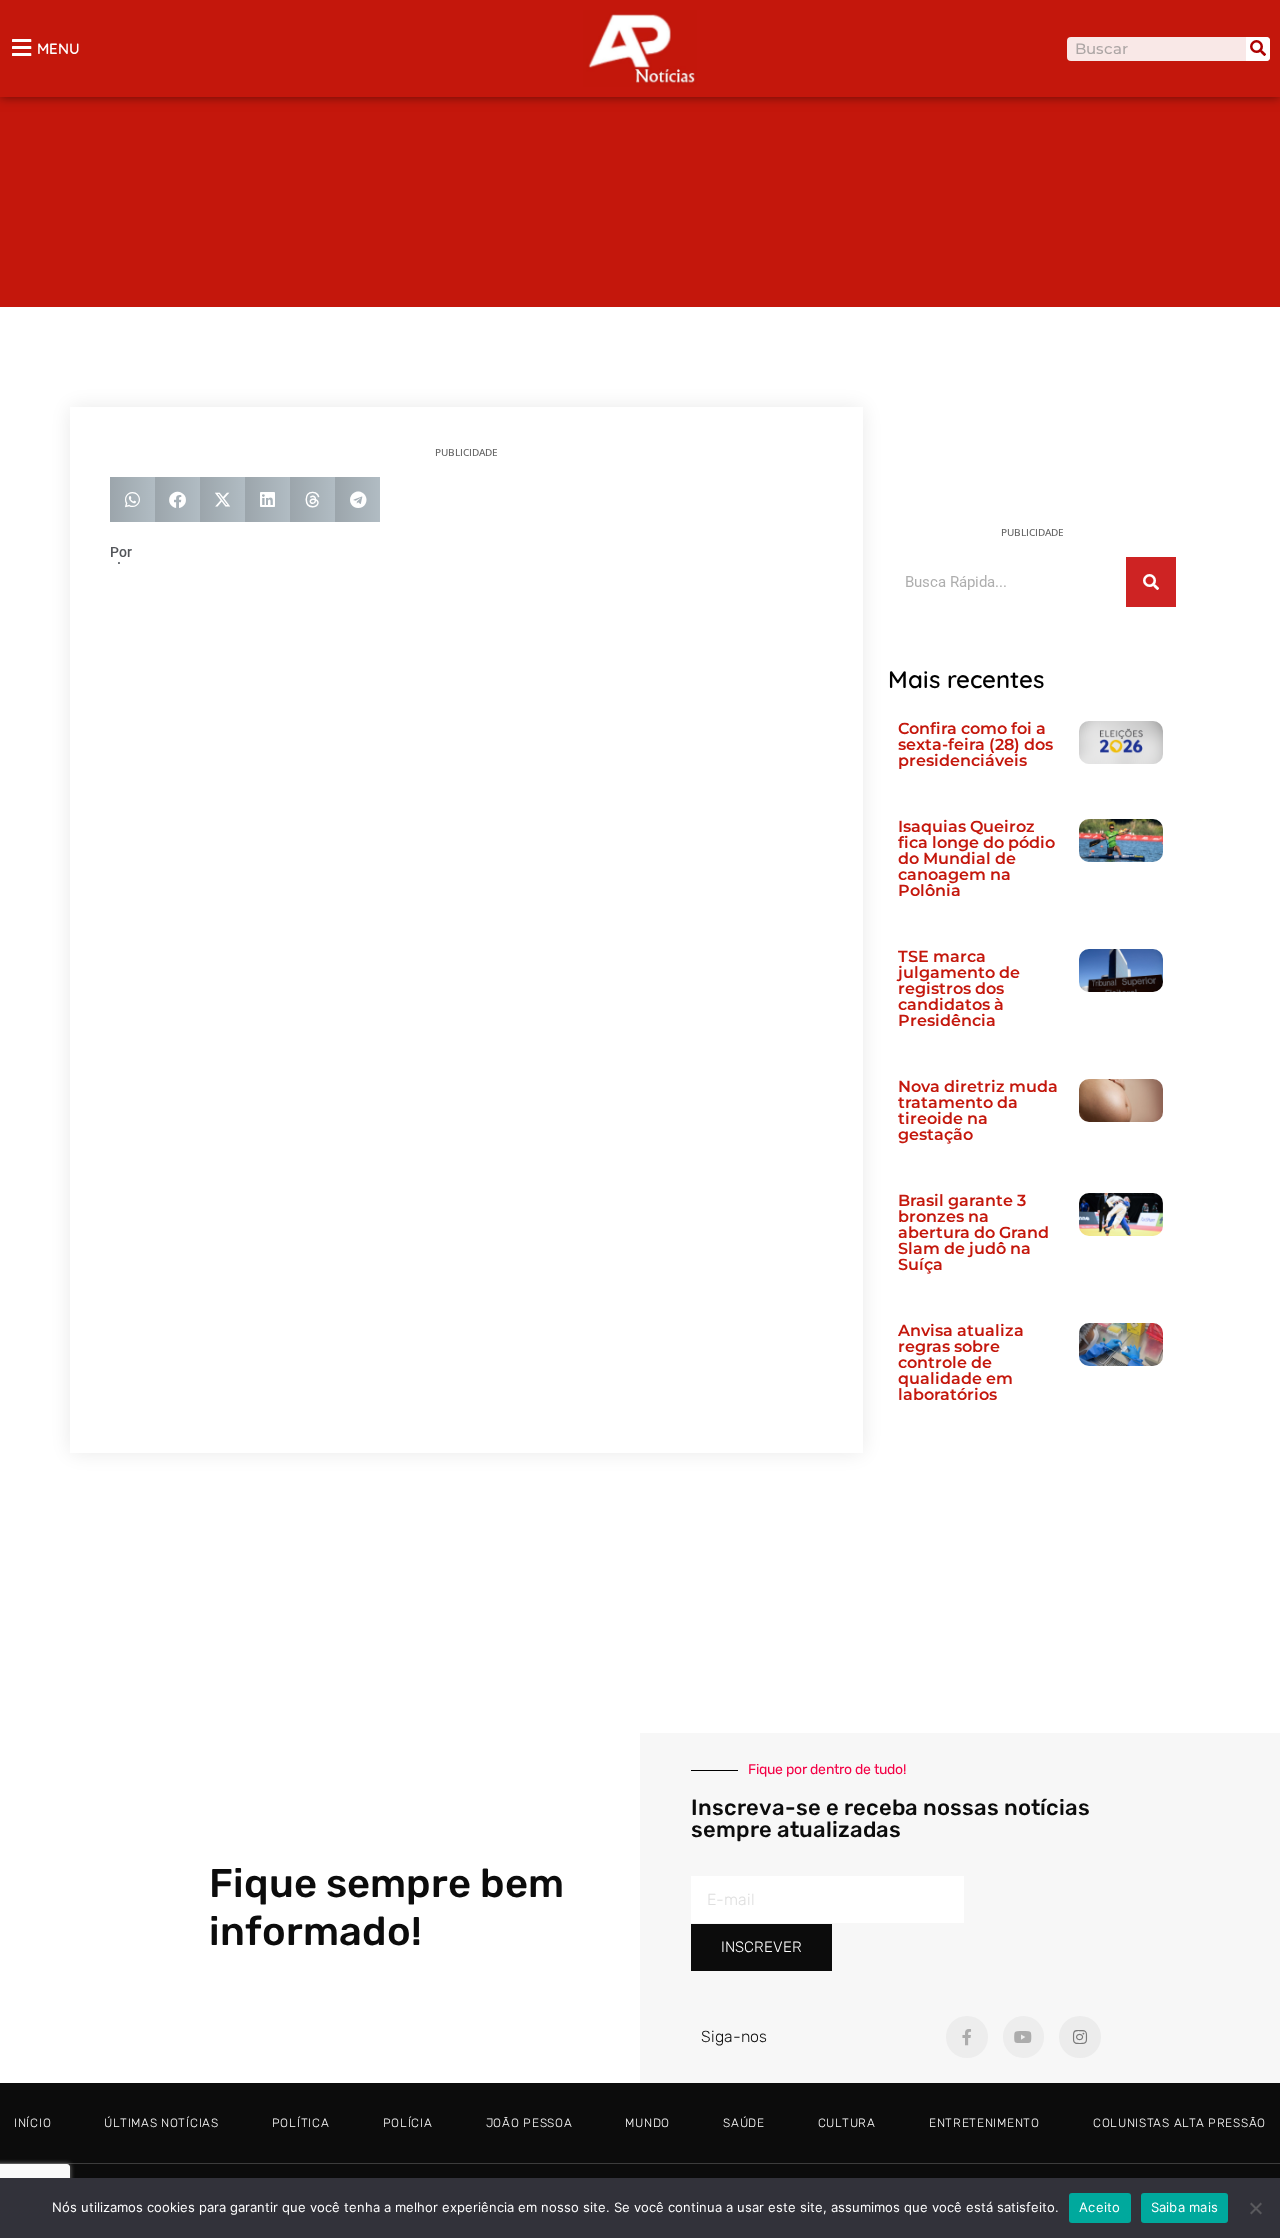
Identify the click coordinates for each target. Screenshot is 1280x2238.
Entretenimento (984, 2123)
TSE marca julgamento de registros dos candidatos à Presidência (959, 988)
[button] (132, 499)
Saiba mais (1185, 2207)
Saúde (744, 2123)
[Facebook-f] (967, 2037)
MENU (58, 48)
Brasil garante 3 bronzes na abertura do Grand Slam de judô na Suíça (973, 1232)
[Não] (1255, 2208)
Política (301, 2123)
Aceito (1100, 2207)
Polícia (408, 2123)
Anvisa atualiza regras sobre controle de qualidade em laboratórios (961, 1362)
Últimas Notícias (161, 2123)
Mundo (647, 2123)
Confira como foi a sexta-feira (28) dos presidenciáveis (975, 744)
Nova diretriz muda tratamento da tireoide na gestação (978, 1110)
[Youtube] (1024, 2037)
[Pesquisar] (1258, 49)
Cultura (847, 2123)
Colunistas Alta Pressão (1179, 2123)
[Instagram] (1080, 2037)
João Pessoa (529, 2123)
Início (32, 2123)
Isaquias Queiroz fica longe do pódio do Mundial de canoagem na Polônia (976, 858)
